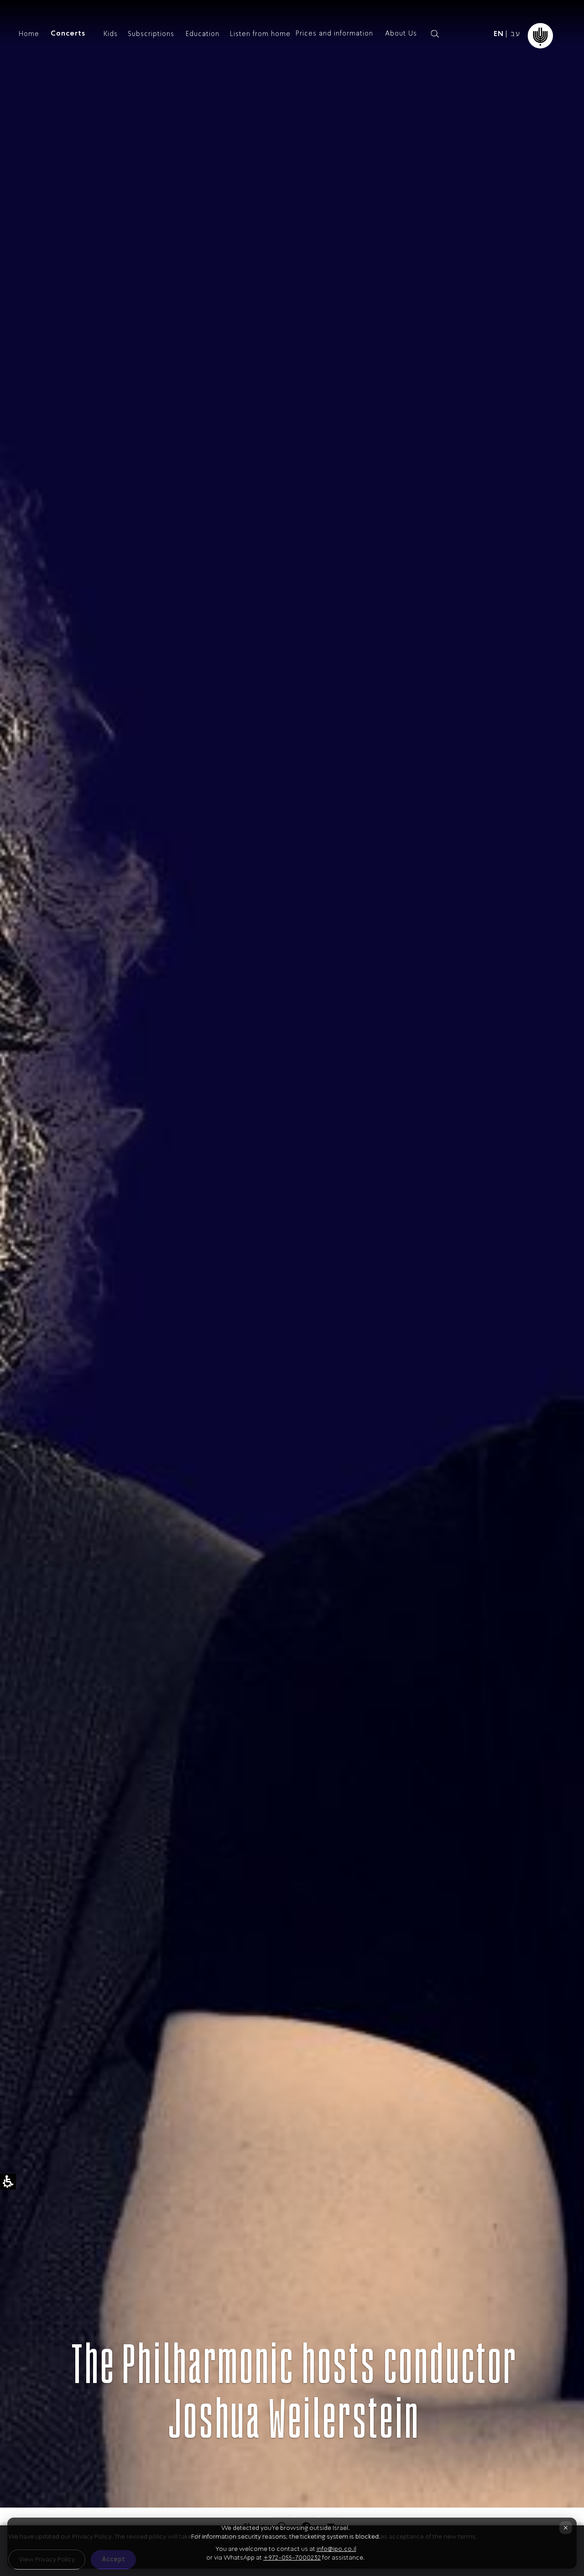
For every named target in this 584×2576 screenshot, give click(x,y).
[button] (450, 34)
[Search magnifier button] (435, 34)
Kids (111, 34)
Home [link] (29, 34)
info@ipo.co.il (336, 2549)
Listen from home (260, 34)
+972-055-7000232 (292, 2558)
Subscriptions (151, 34)
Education (203, 34)
